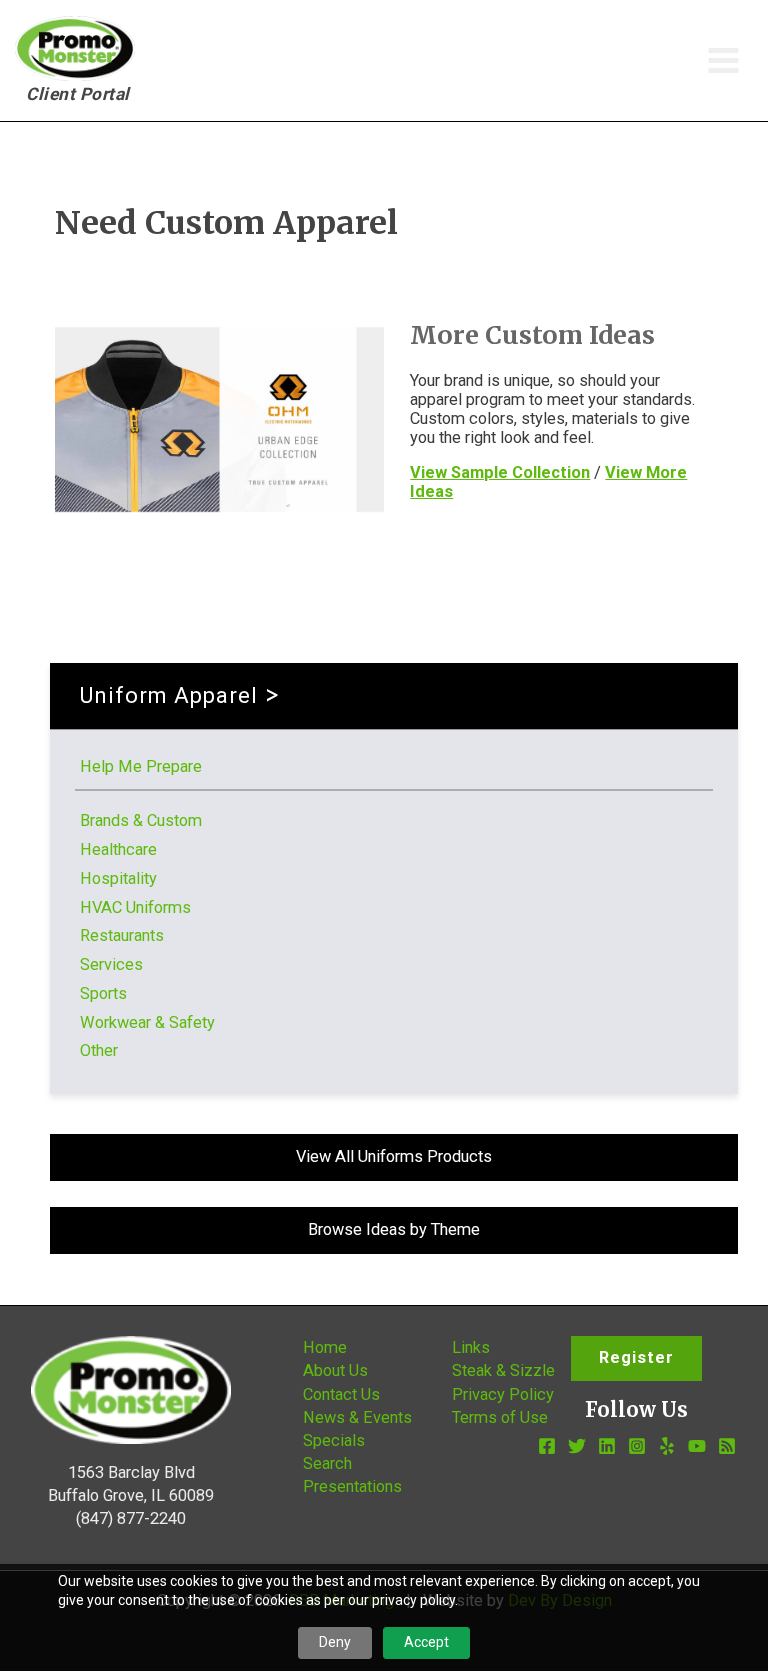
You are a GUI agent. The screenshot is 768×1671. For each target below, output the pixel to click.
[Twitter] (577, 1446)
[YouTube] (697, 1446)
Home (325, 1347)
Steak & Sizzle (503, 1370)
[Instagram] (637, 1446)
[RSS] (727, 1446)
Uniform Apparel (169, 695)
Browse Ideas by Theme (394, 1229)
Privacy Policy (503, 1394)
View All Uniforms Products (394, 1156)
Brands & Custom (141, 820)
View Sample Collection (500, 472)
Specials (334, 1440)
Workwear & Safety (147, 1022)
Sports (103, 993)
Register (636, 1357)
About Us (335, 1370)
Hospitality (118, 878)
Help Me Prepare (141, 766)
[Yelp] (667, 1446)
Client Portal (78, 94)
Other (99, 1050)
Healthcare (118, 849)
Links (471, 1347)
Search (327, 1463)
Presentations (352, 1486)
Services (111, 964)
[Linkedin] (607, 1446)
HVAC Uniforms (135, 907)
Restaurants (122, 935)
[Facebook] (547, 1446)
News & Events (357, 1417)
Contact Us (341, 1394)
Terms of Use (500, 1417)
